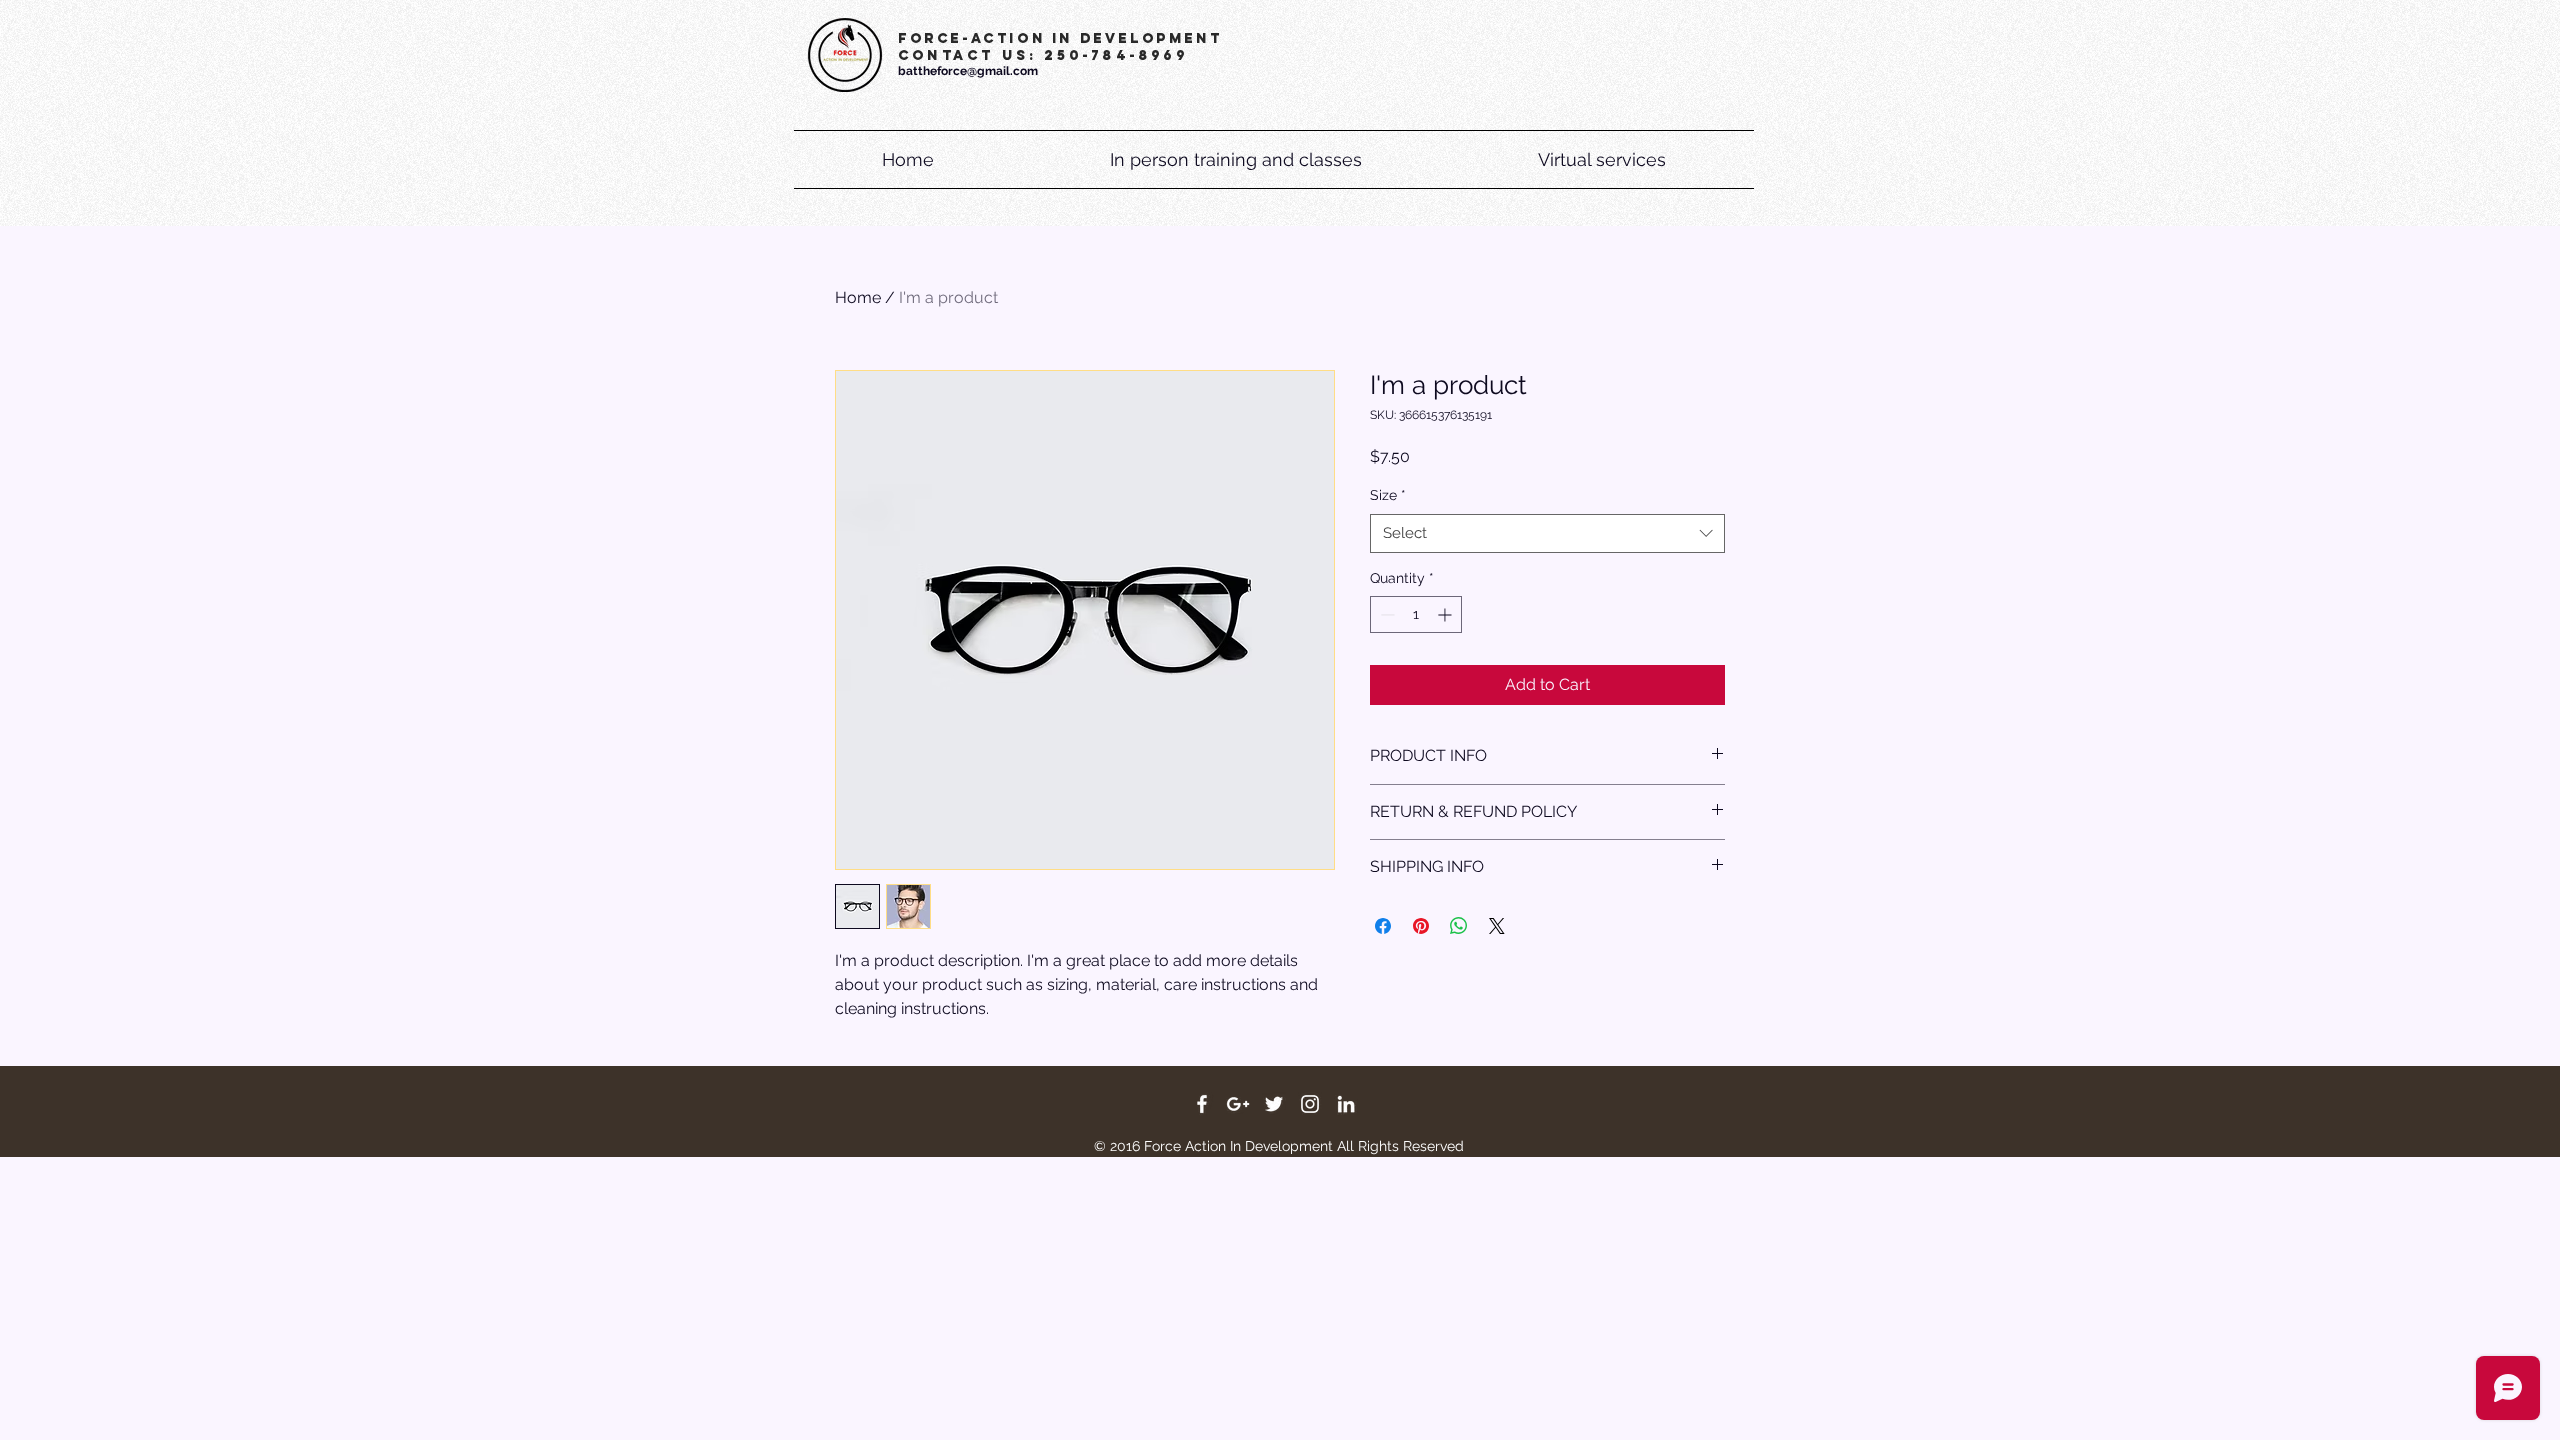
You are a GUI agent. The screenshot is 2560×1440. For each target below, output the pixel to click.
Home (858, 297)
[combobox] (1547, 533)
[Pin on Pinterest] (1421, 926)
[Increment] (1446, 614)
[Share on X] (1497, 926)
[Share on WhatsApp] (1459, 926)
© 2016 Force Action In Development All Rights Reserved (1279, 1146)
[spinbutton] (1416, 614)
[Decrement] (1385, 614)
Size (1388, 495)
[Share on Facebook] (1383, 926)
